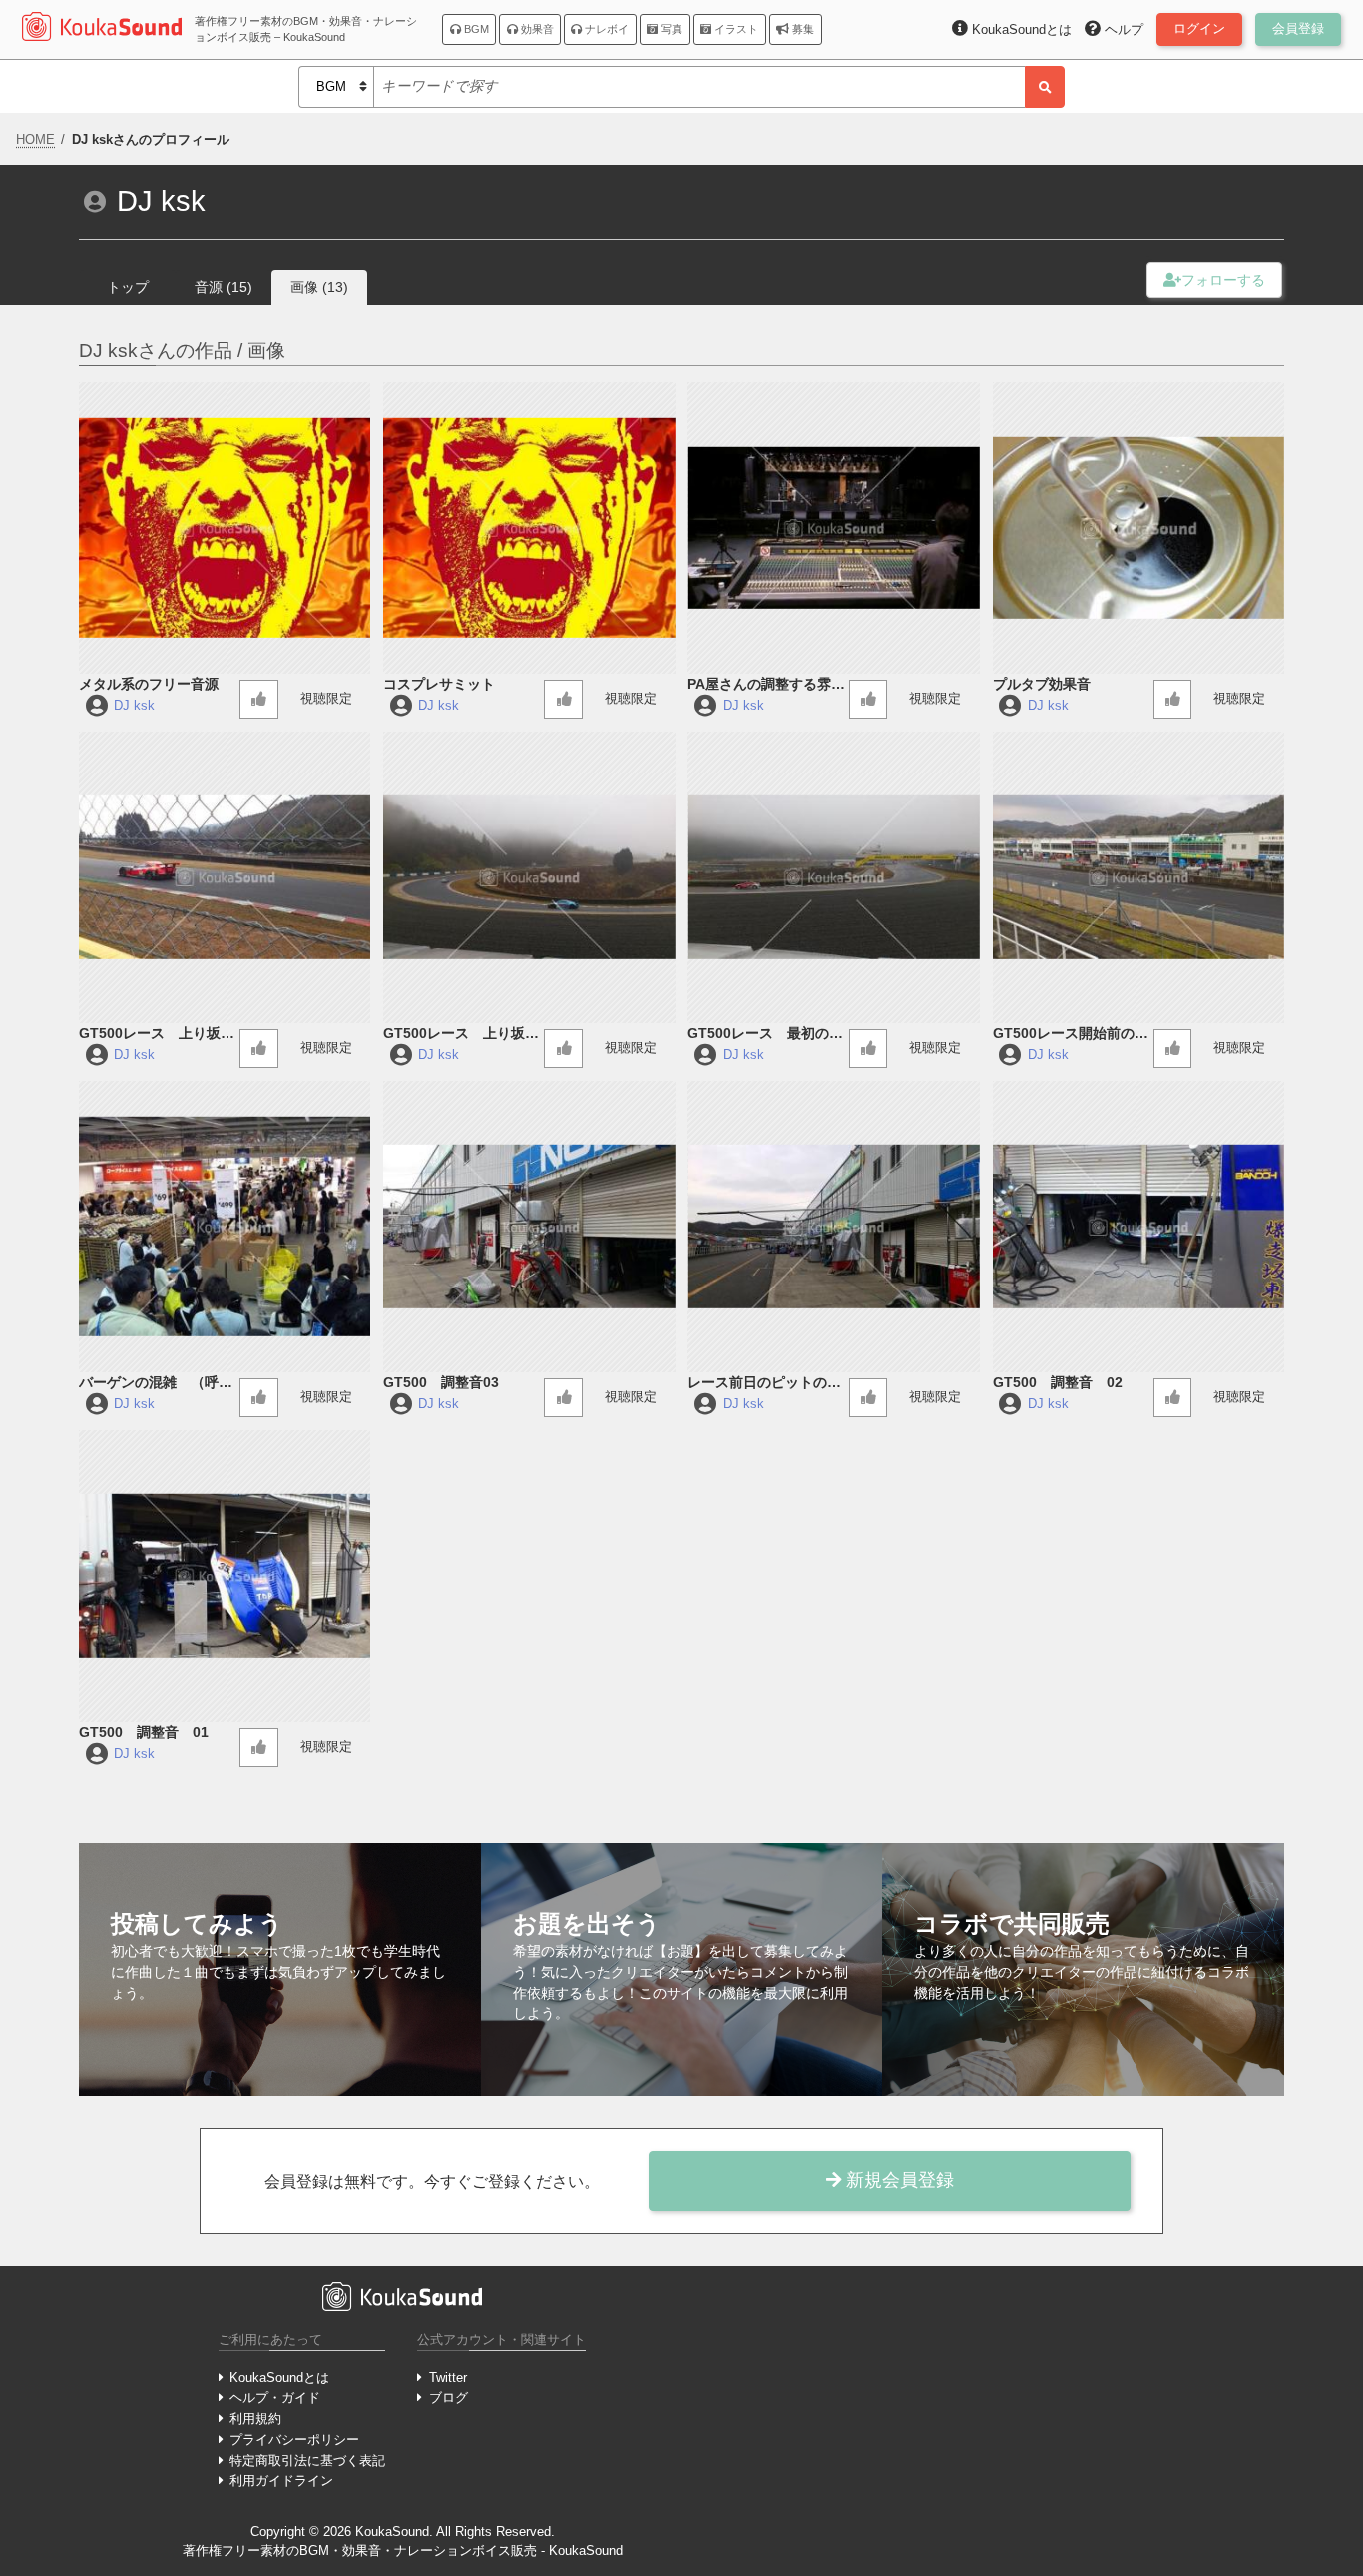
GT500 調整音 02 (1058, 1382)
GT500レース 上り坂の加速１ (461, 1034)
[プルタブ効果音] (1138, 528)
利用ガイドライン (281, 2481)
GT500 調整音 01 (144, 1732)
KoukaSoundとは (279, 2378)
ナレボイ (605, 29)
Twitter (448, 2378)
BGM (475, 29)
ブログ (448, 2398)
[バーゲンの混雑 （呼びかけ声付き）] (225, 1227)
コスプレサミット (439, 684)
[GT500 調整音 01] (225, 1576)
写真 (670, 29)
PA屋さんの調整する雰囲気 (766, 685)
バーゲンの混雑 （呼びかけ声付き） (156, 1384)
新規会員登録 (898, 2180)
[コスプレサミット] (529, 528)
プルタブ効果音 (1042, 684)
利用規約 (255, 2419)
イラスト (735, 29)
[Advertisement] (1021, 2406)
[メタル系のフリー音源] (225, 528)
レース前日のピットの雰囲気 (764, 1384)
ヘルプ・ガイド (275, 2398)
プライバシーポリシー (294, 2440)
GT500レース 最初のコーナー (765, 1034)
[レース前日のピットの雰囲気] (833, 1227)
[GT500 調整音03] (529, 1227)
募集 (802, 29)
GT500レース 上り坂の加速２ (157, 1034)
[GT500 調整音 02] (1138, 1227)
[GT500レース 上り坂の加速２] (225, 877)
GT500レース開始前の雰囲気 (1071, 1034)
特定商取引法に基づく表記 (307, 2461)
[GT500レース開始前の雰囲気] (1138, 877)
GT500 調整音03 (441, 1382)
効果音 (536, 29)
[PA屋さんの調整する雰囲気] (833, 528)
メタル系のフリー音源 (149, 684)
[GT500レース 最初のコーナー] (833, 877)
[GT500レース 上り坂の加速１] (529, 877)
